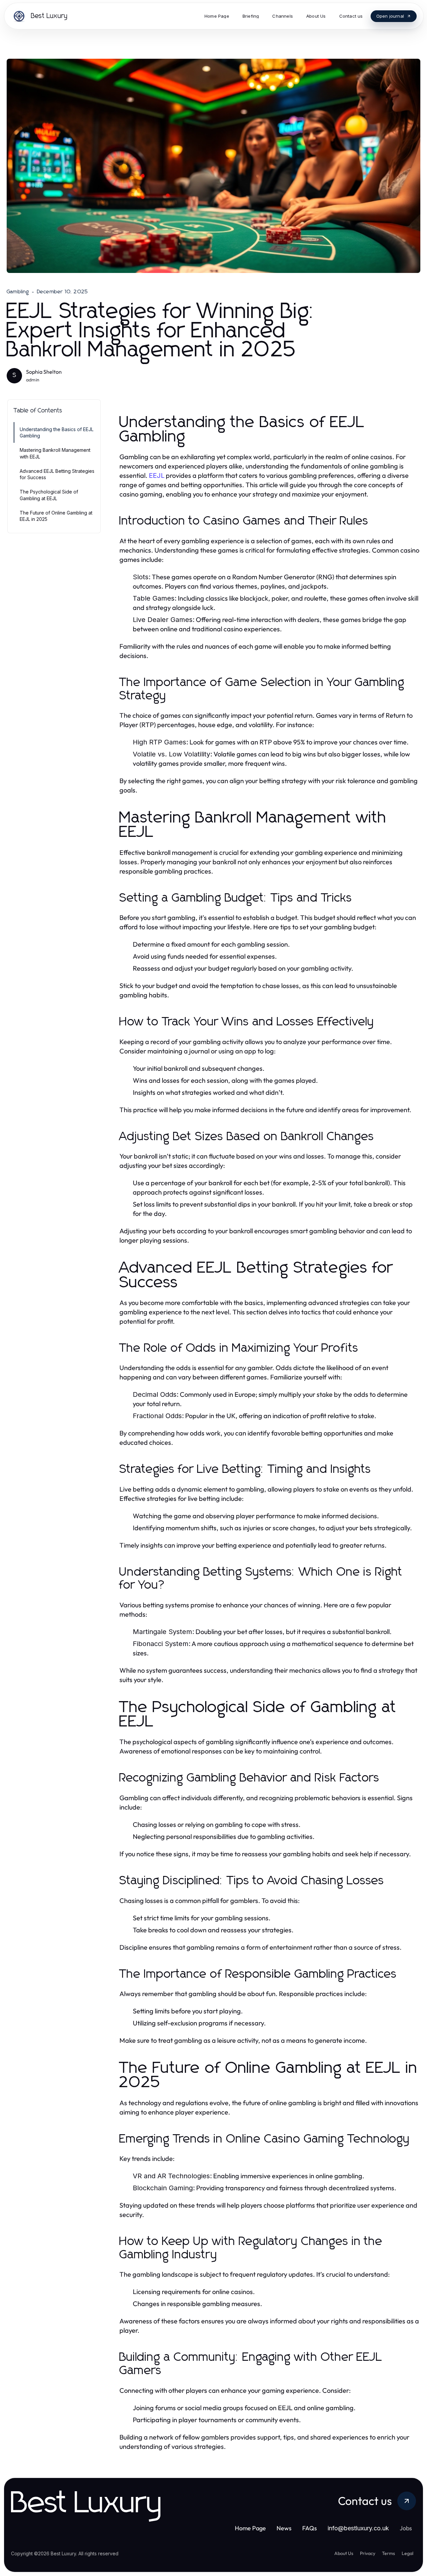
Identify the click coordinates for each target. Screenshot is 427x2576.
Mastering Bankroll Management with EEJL (55, 453)
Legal (407, 2553)
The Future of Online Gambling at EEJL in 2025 (56, 516)
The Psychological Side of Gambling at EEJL (49, 495)
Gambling (18, 292)
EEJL (157, 475)
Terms (388, 2553)
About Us (344, 2553)
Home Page (250, 2528)
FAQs (310, 2528)
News (284, 2528)
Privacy (368, 2553)
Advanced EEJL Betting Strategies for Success (57, 474)
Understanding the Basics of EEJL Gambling (57, 432)
